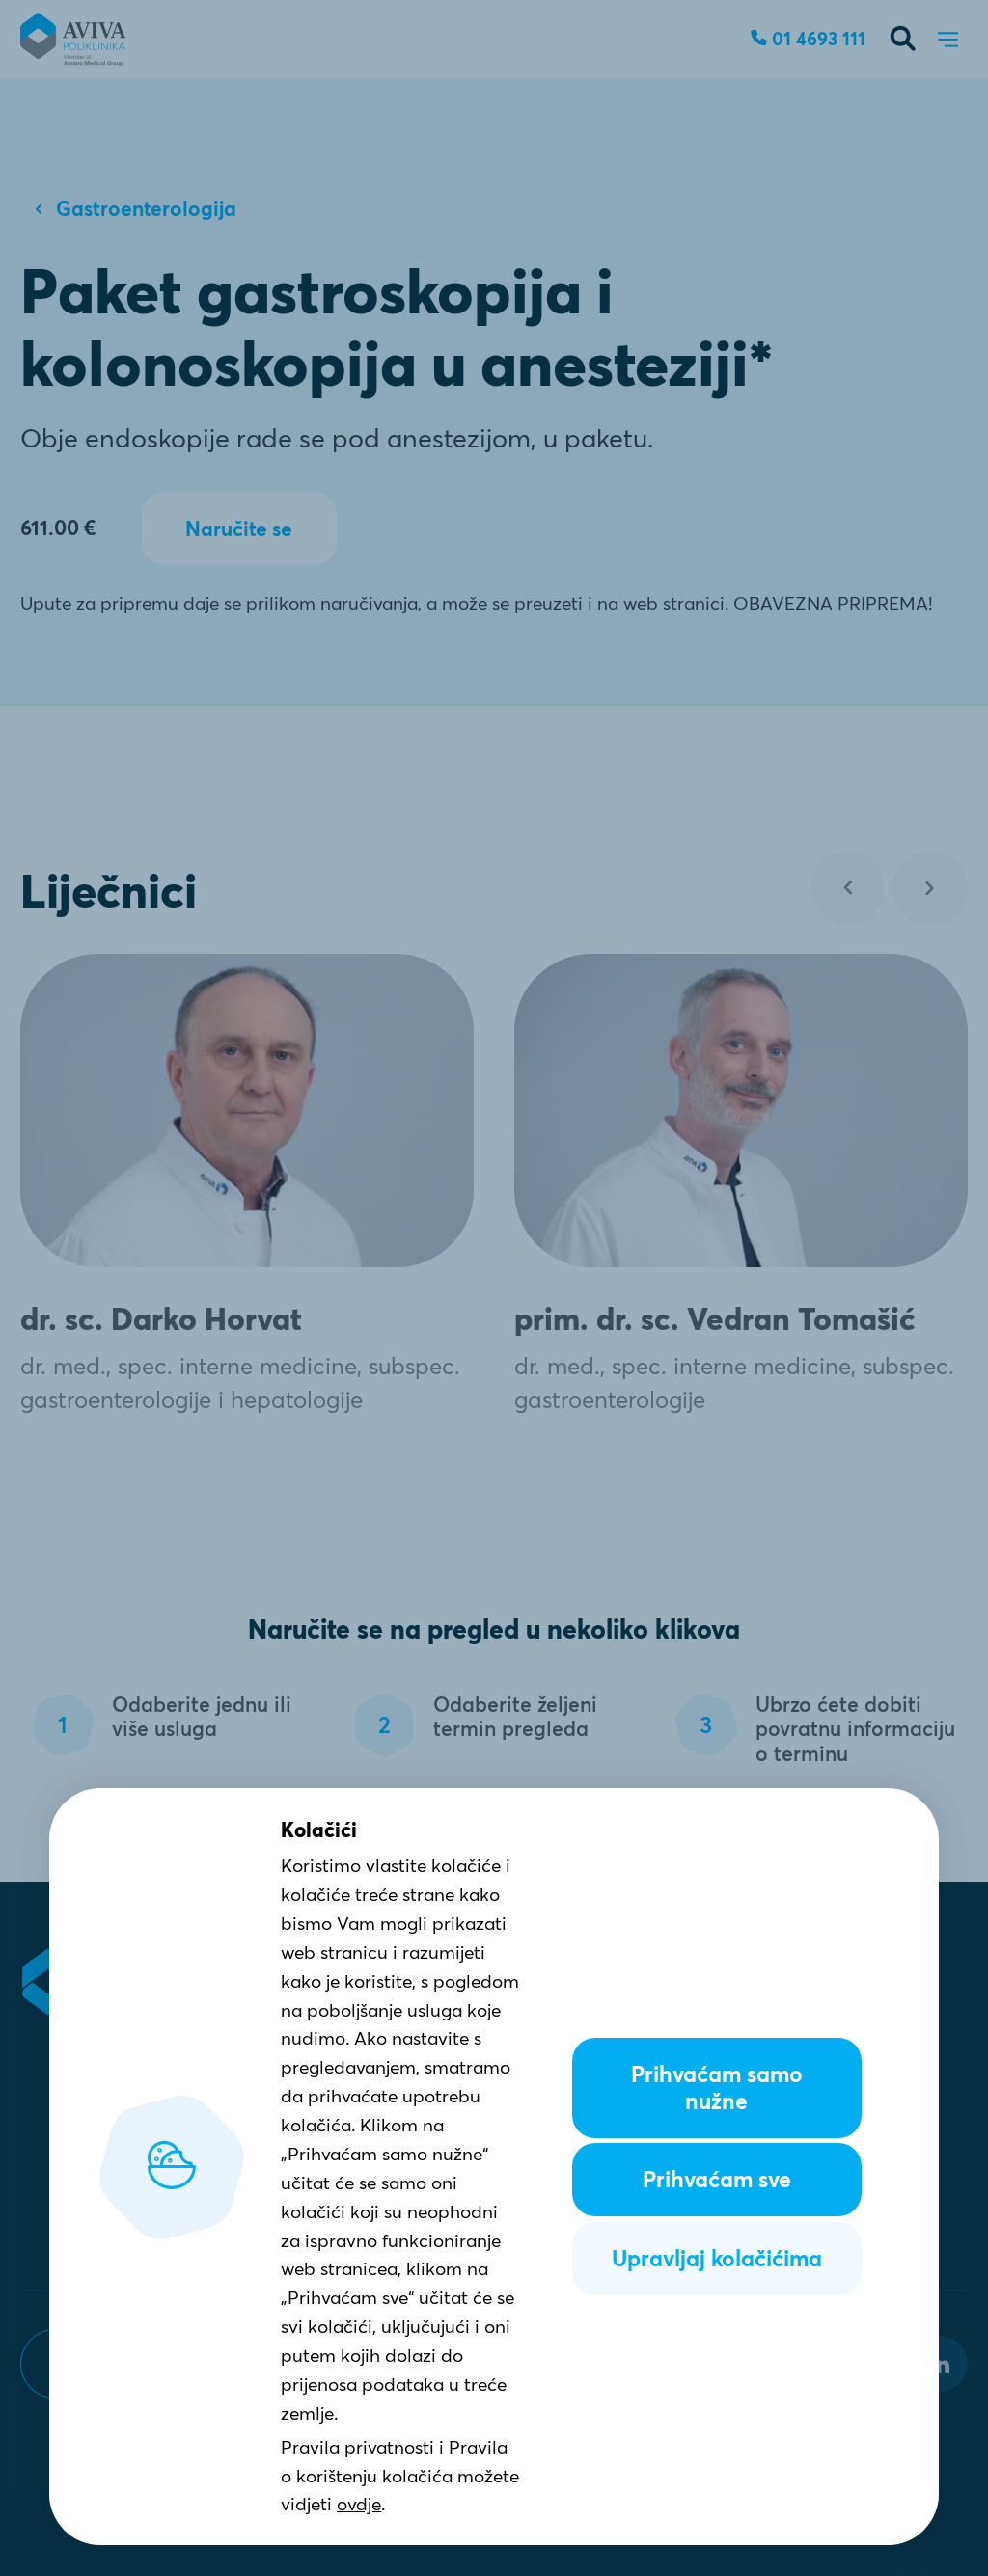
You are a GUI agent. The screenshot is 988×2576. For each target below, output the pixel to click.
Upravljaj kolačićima (717, 2259)
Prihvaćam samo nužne (717, 2088)
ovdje (359, 2504)
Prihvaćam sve (717, 2180)
